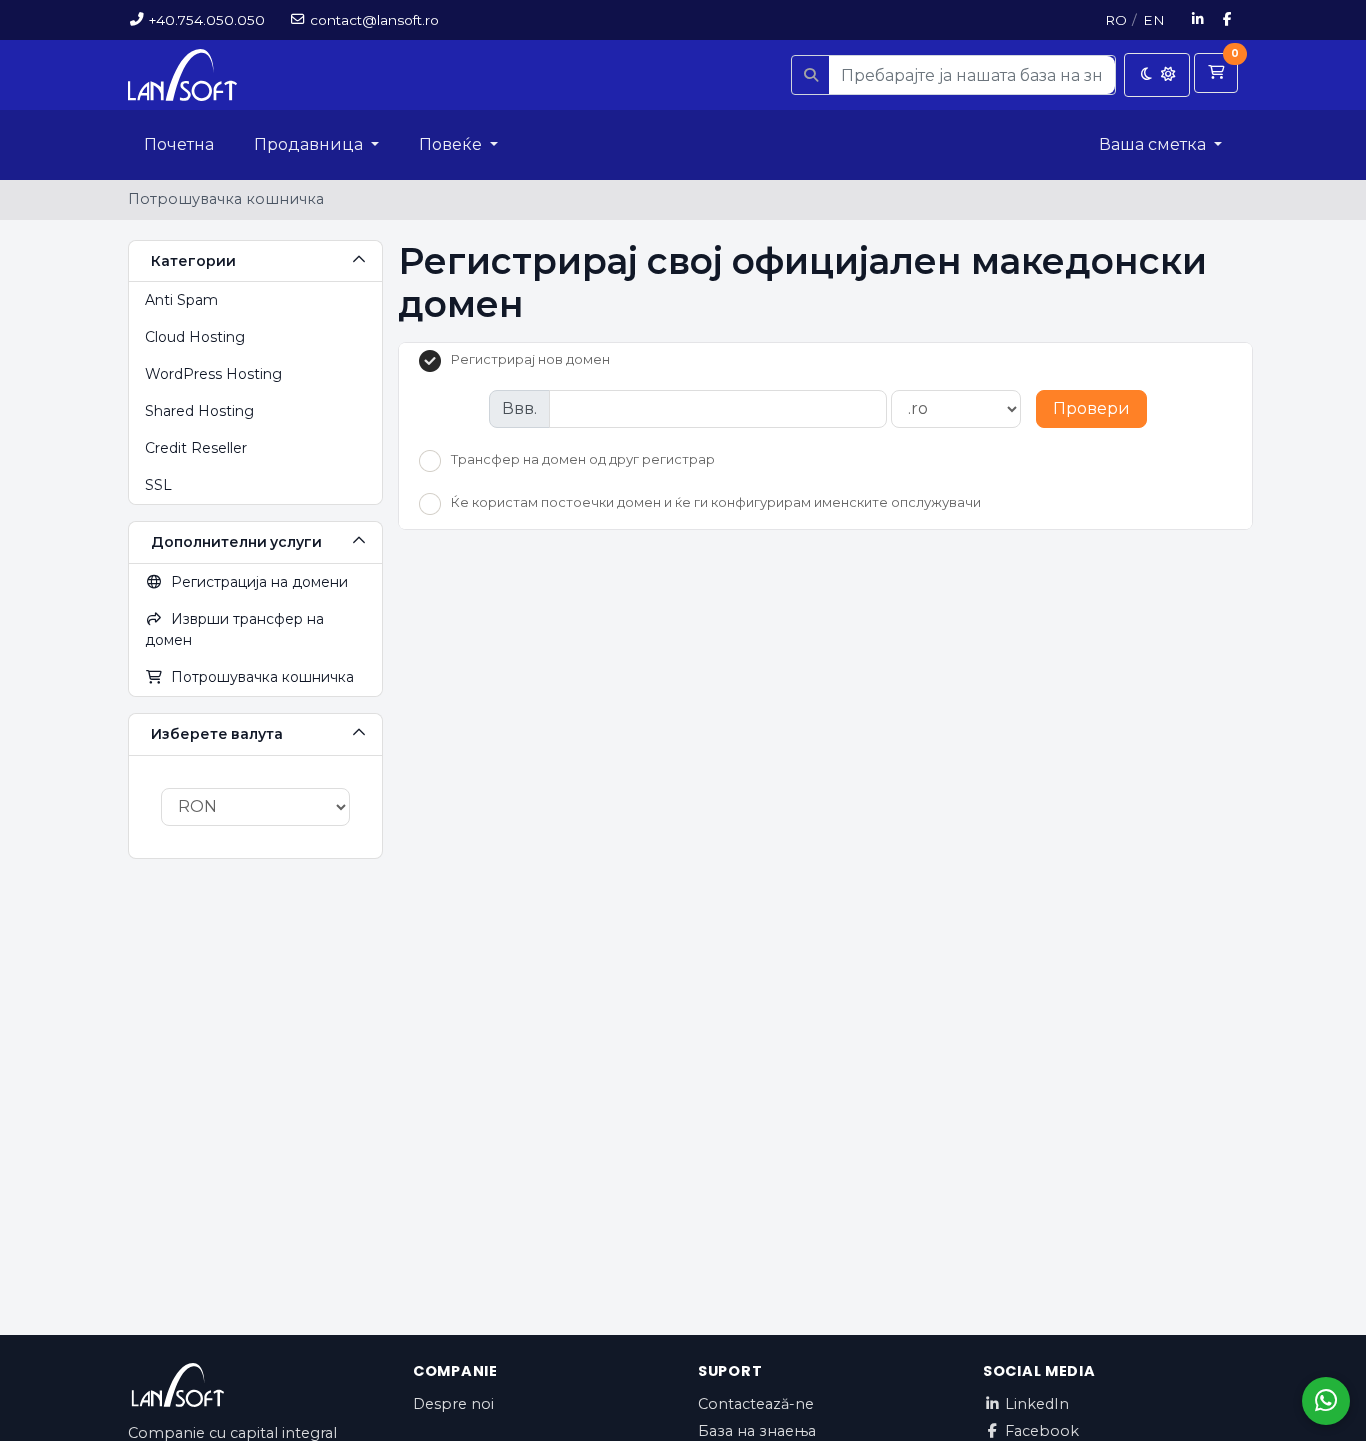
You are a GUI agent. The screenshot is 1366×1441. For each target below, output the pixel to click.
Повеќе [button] (452, 144)
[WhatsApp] (1326, 1401)
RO (1116, 20)
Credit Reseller (196, 448)
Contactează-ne (756, 1404)
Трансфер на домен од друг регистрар (583, 460)
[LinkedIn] (1198, 20)
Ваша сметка (1154, 144)
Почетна (179, 144)
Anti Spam (181, 300)
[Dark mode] (1157, 75)
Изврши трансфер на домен (234, 629)
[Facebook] (1228, 20)
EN (1154, 20)
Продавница (310, 144)
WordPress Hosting (213, 374)
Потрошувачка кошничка (258, 677)
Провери (1091, 408)
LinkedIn (1037, 1404)
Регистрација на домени (255, 582)
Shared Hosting (199, 411)
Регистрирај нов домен (530, 359)
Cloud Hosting (195, 337)
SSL (158, 485)
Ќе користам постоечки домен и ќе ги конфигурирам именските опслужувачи (716, 502)
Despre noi (453, 1404)
